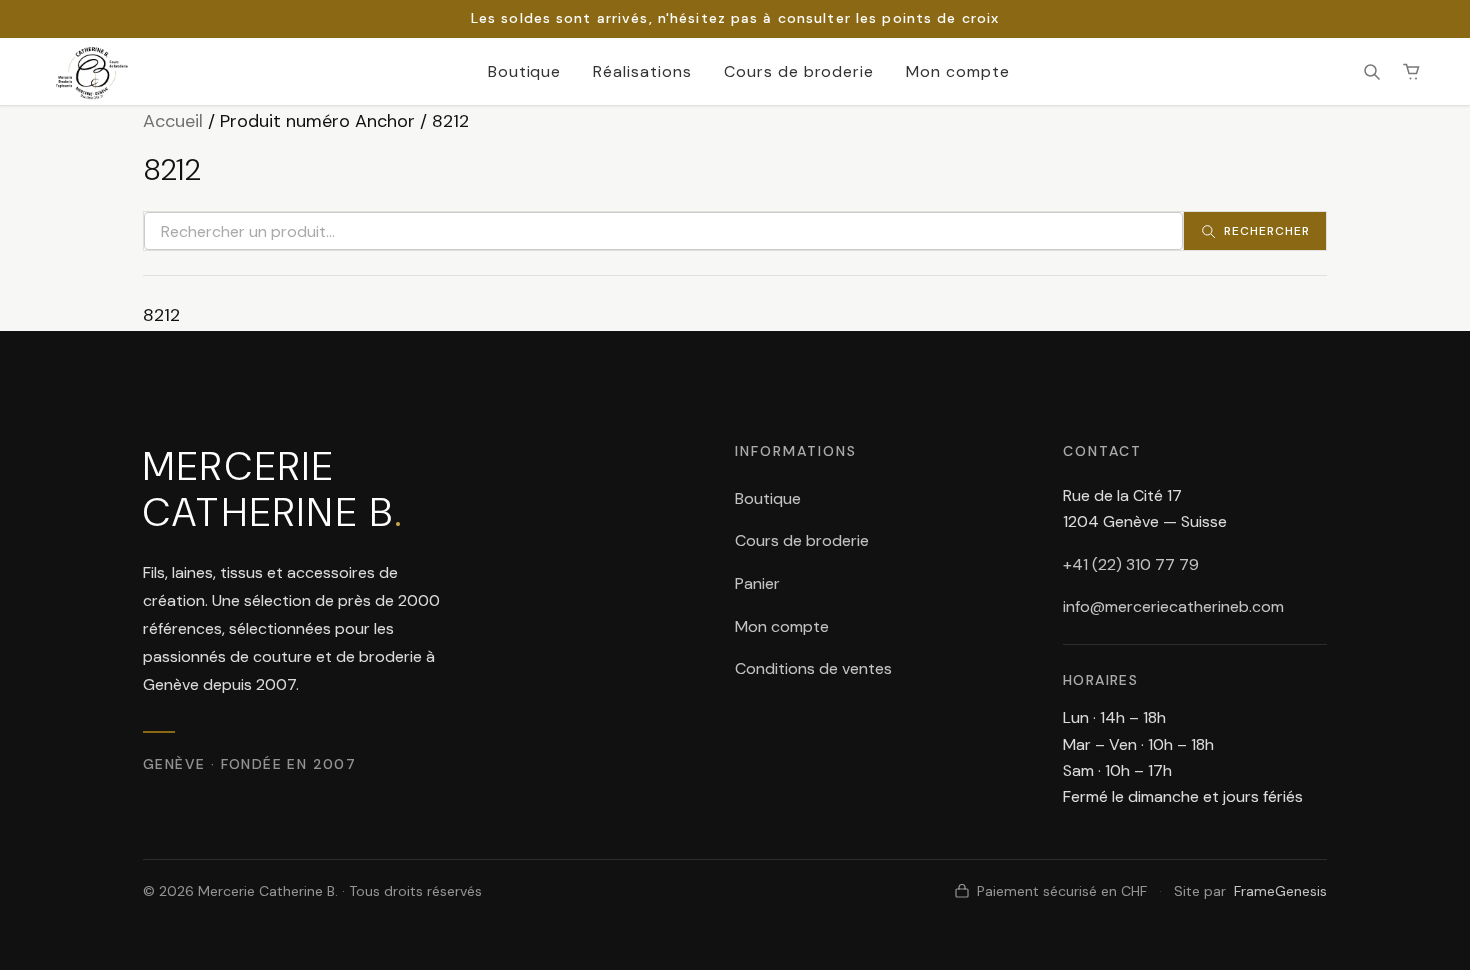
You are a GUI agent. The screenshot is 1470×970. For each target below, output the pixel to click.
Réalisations (642, 71)
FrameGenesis (1280, 891)
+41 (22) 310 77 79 (1131, 564)
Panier (757, 583)
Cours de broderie (799, 71)
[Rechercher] (1372, 72)
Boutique (525, 71)
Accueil (173, 121)
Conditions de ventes (813, 668)
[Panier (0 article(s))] (1412, 72)
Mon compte (958, 71)
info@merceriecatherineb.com (1173, 606)
